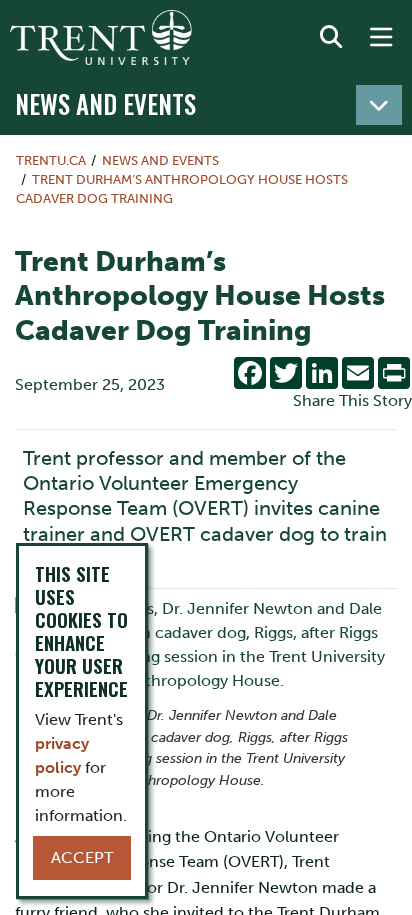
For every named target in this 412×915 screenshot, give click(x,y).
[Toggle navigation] (379, 105)
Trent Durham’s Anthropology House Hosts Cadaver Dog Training (182, 189)
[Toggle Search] (331, 38)
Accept (82, 857)
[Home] (101, 37)
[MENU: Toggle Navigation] (381, 38)
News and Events (105, 103)
